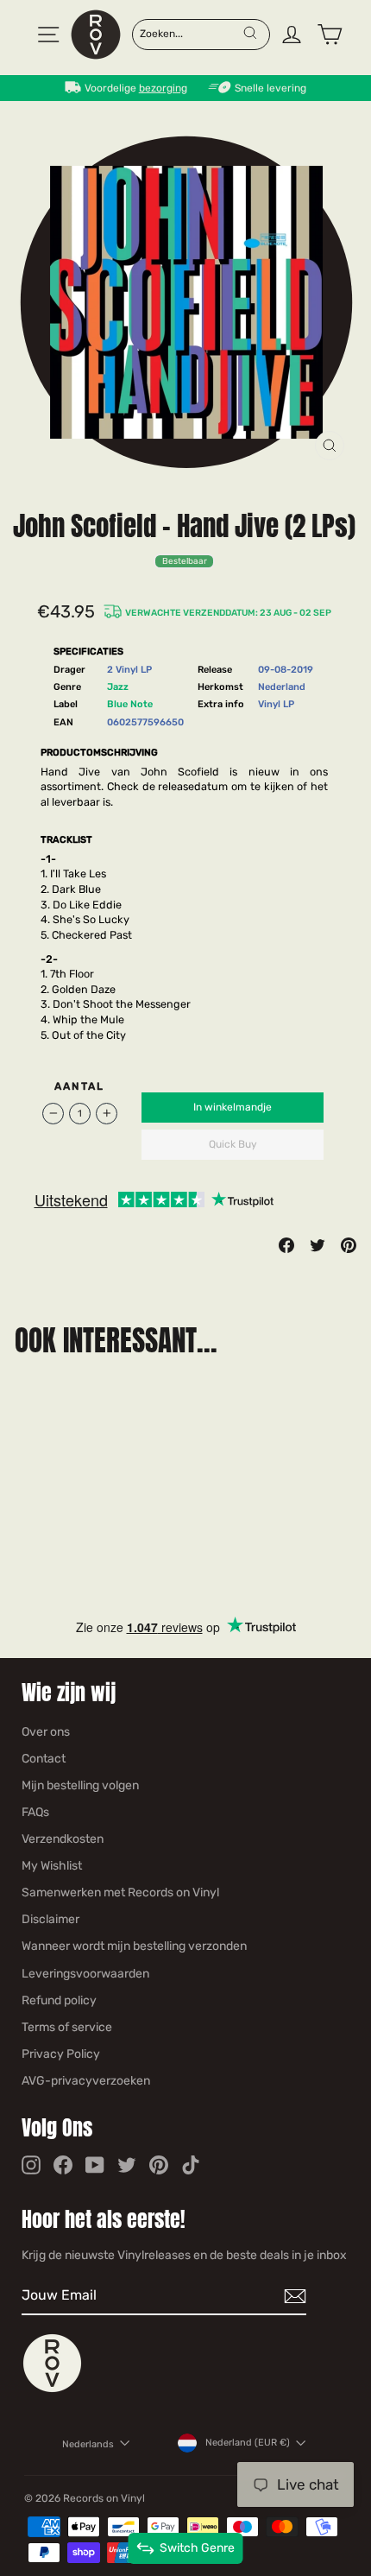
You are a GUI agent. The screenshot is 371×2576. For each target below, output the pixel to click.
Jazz (118, 687)
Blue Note (130, 704)
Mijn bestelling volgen (80, 1785)
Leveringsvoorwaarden (85, 1974)
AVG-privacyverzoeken (86, 2081)
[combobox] (191, 33)
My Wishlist (52, 1866)
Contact (44, 1759)
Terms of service (67, 2027)
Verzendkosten (63, 1839)
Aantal (80, 1086)
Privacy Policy (61, 2054)
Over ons (46, 1732)
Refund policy (59, 2000)
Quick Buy (233, 1144)
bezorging (163, 88)
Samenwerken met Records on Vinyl (120, 1892)
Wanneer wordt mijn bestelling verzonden (134, 1946)
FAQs (35, 1812)
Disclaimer (50, 1919)
